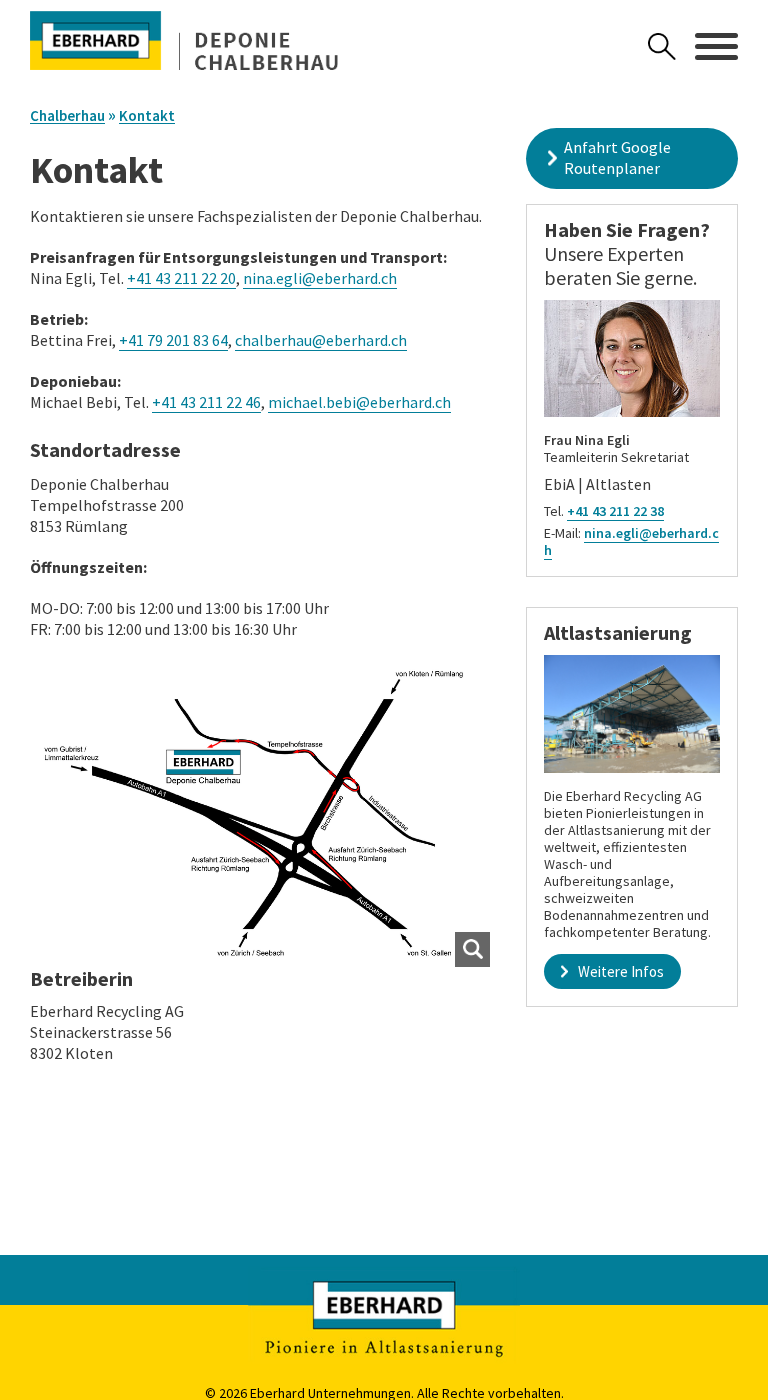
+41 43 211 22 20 (181, 278)
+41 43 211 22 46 (206, 402)
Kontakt (147, 116)
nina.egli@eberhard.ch (320, 278)
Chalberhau (67, 116)
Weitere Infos (621, 971)
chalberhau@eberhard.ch (321, 340)
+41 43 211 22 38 (615, 511)
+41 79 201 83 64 (173, 340)
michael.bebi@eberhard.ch (359, 402)
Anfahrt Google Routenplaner (617, 157)
